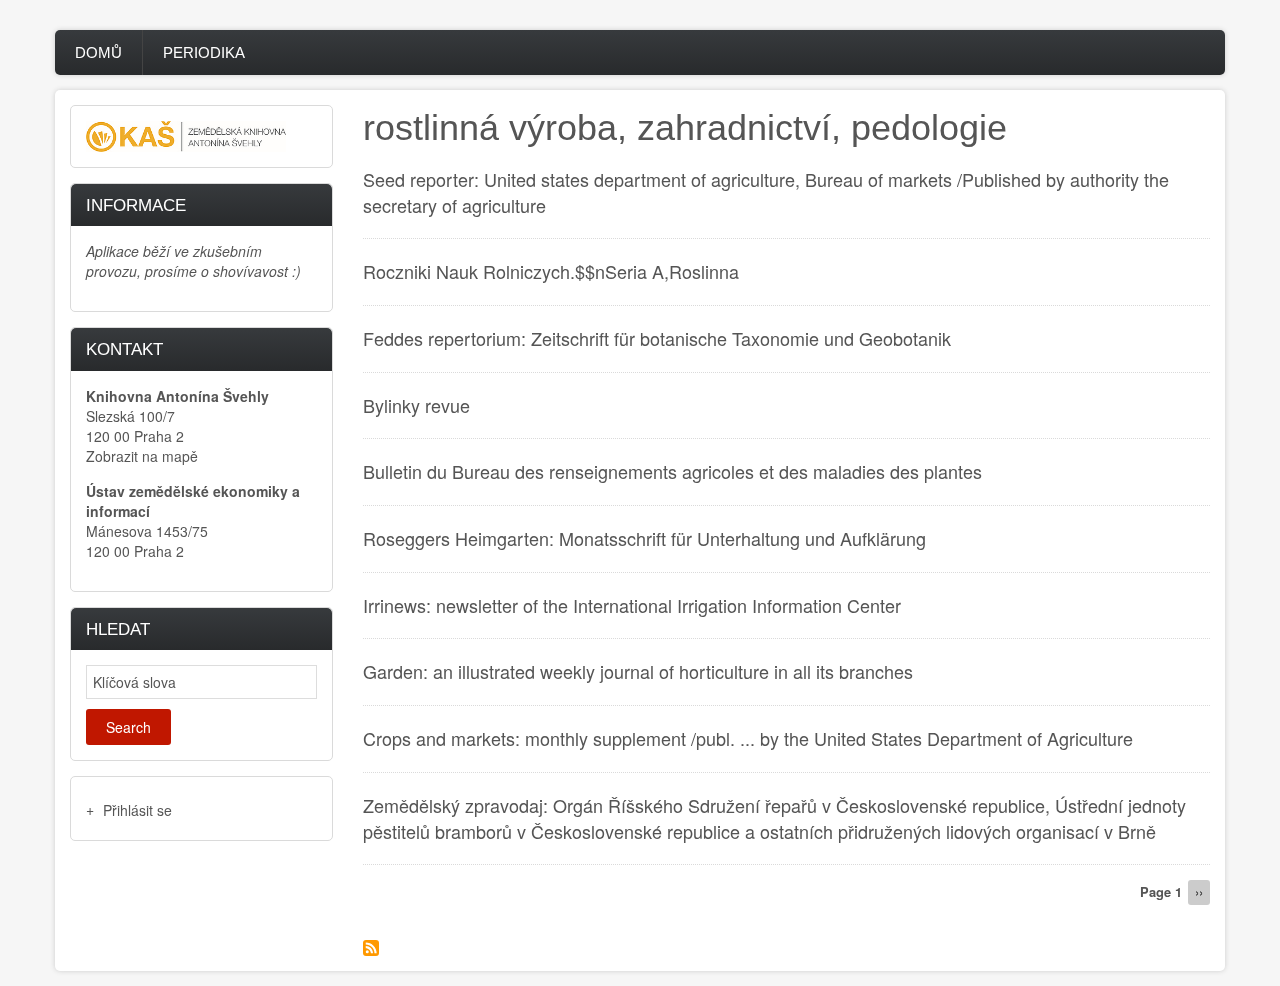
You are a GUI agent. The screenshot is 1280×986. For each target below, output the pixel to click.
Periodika (204, 52)
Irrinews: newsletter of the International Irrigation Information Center (632, 605)
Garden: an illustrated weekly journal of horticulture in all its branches (638, 671)
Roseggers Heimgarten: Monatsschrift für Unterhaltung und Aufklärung (644, 538)
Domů (98, 52)
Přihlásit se (137, 810)
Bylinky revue (416, 405)
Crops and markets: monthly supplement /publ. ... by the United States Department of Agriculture (748, 738)
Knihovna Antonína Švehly (177, 396)
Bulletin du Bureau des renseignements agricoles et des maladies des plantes (672, 471)
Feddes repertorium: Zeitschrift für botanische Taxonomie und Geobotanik (657, 338)
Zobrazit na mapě (142, 456)
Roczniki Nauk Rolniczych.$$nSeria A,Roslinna (551, 271)
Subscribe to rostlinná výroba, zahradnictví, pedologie (371, 948)
